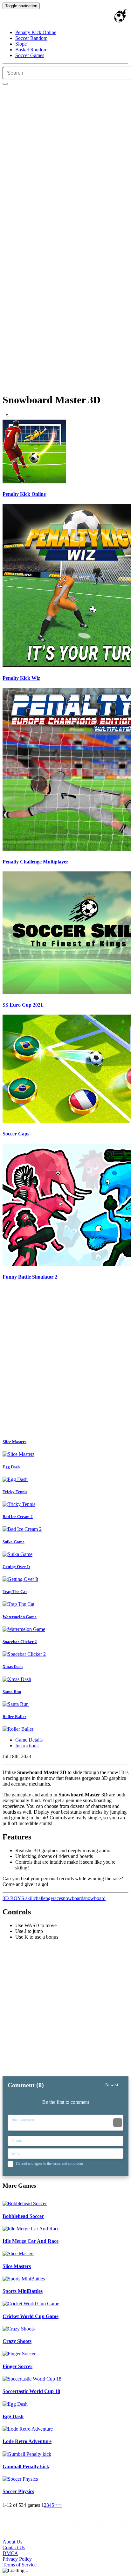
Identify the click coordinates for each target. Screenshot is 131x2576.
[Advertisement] (65, 1361)
